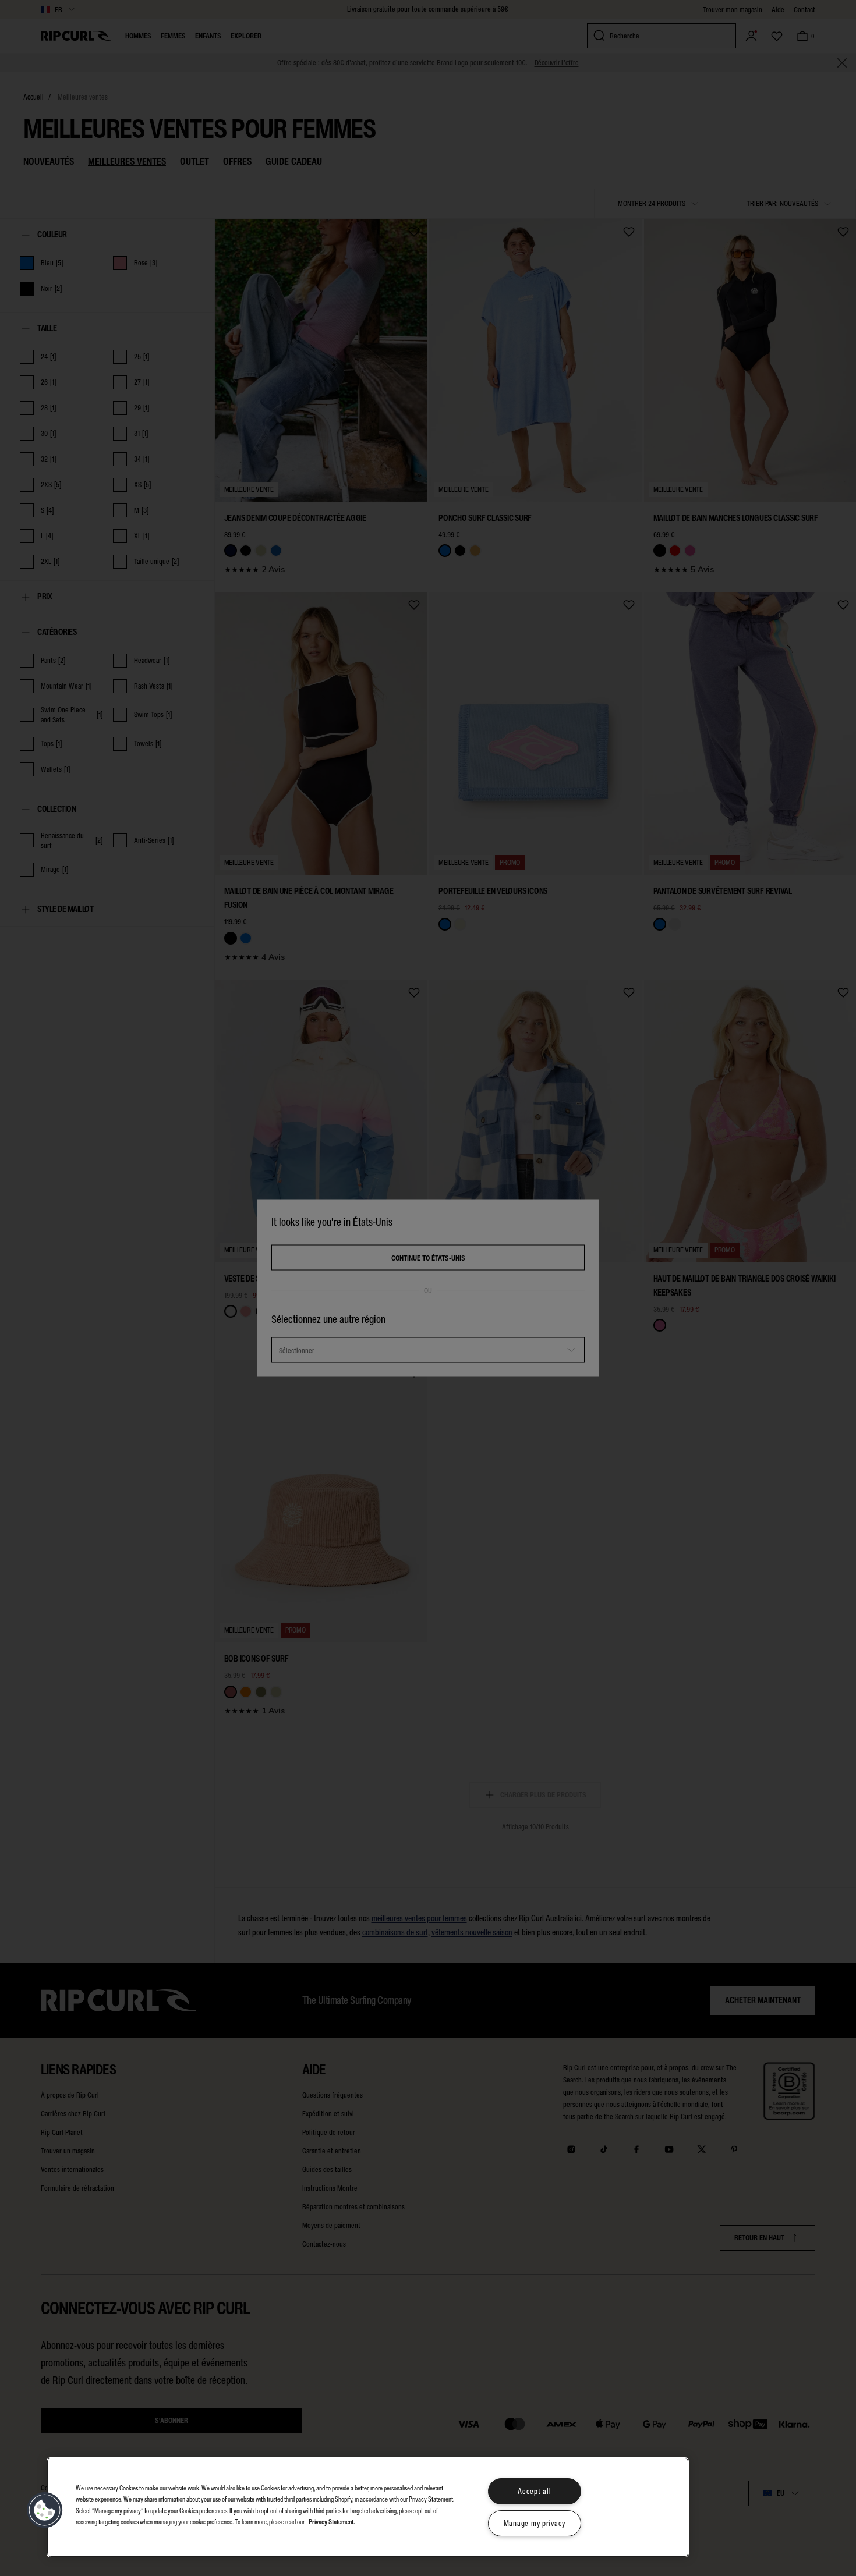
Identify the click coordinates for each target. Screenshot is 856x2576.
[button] (45, 2510)
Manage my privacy (535, 2523)
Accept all (534, 2491)
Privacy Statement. (332, 2521)
